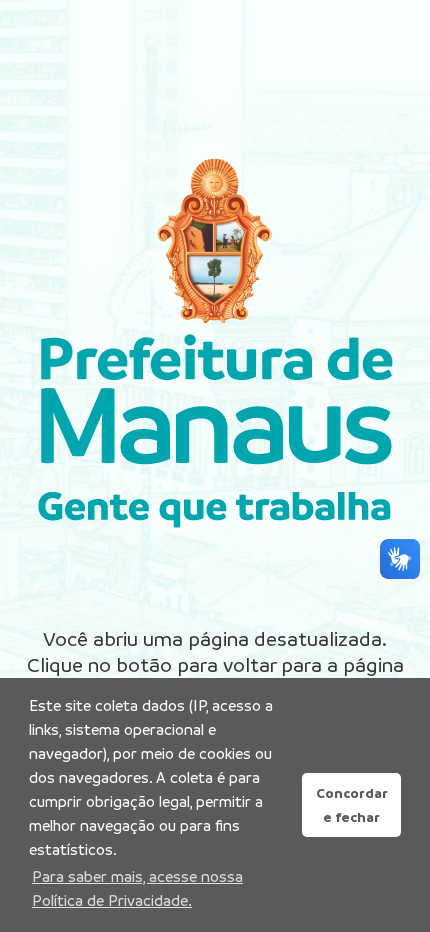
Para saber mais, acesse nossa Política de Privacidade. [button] (137, 888)
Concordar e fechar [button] (352, 805)
